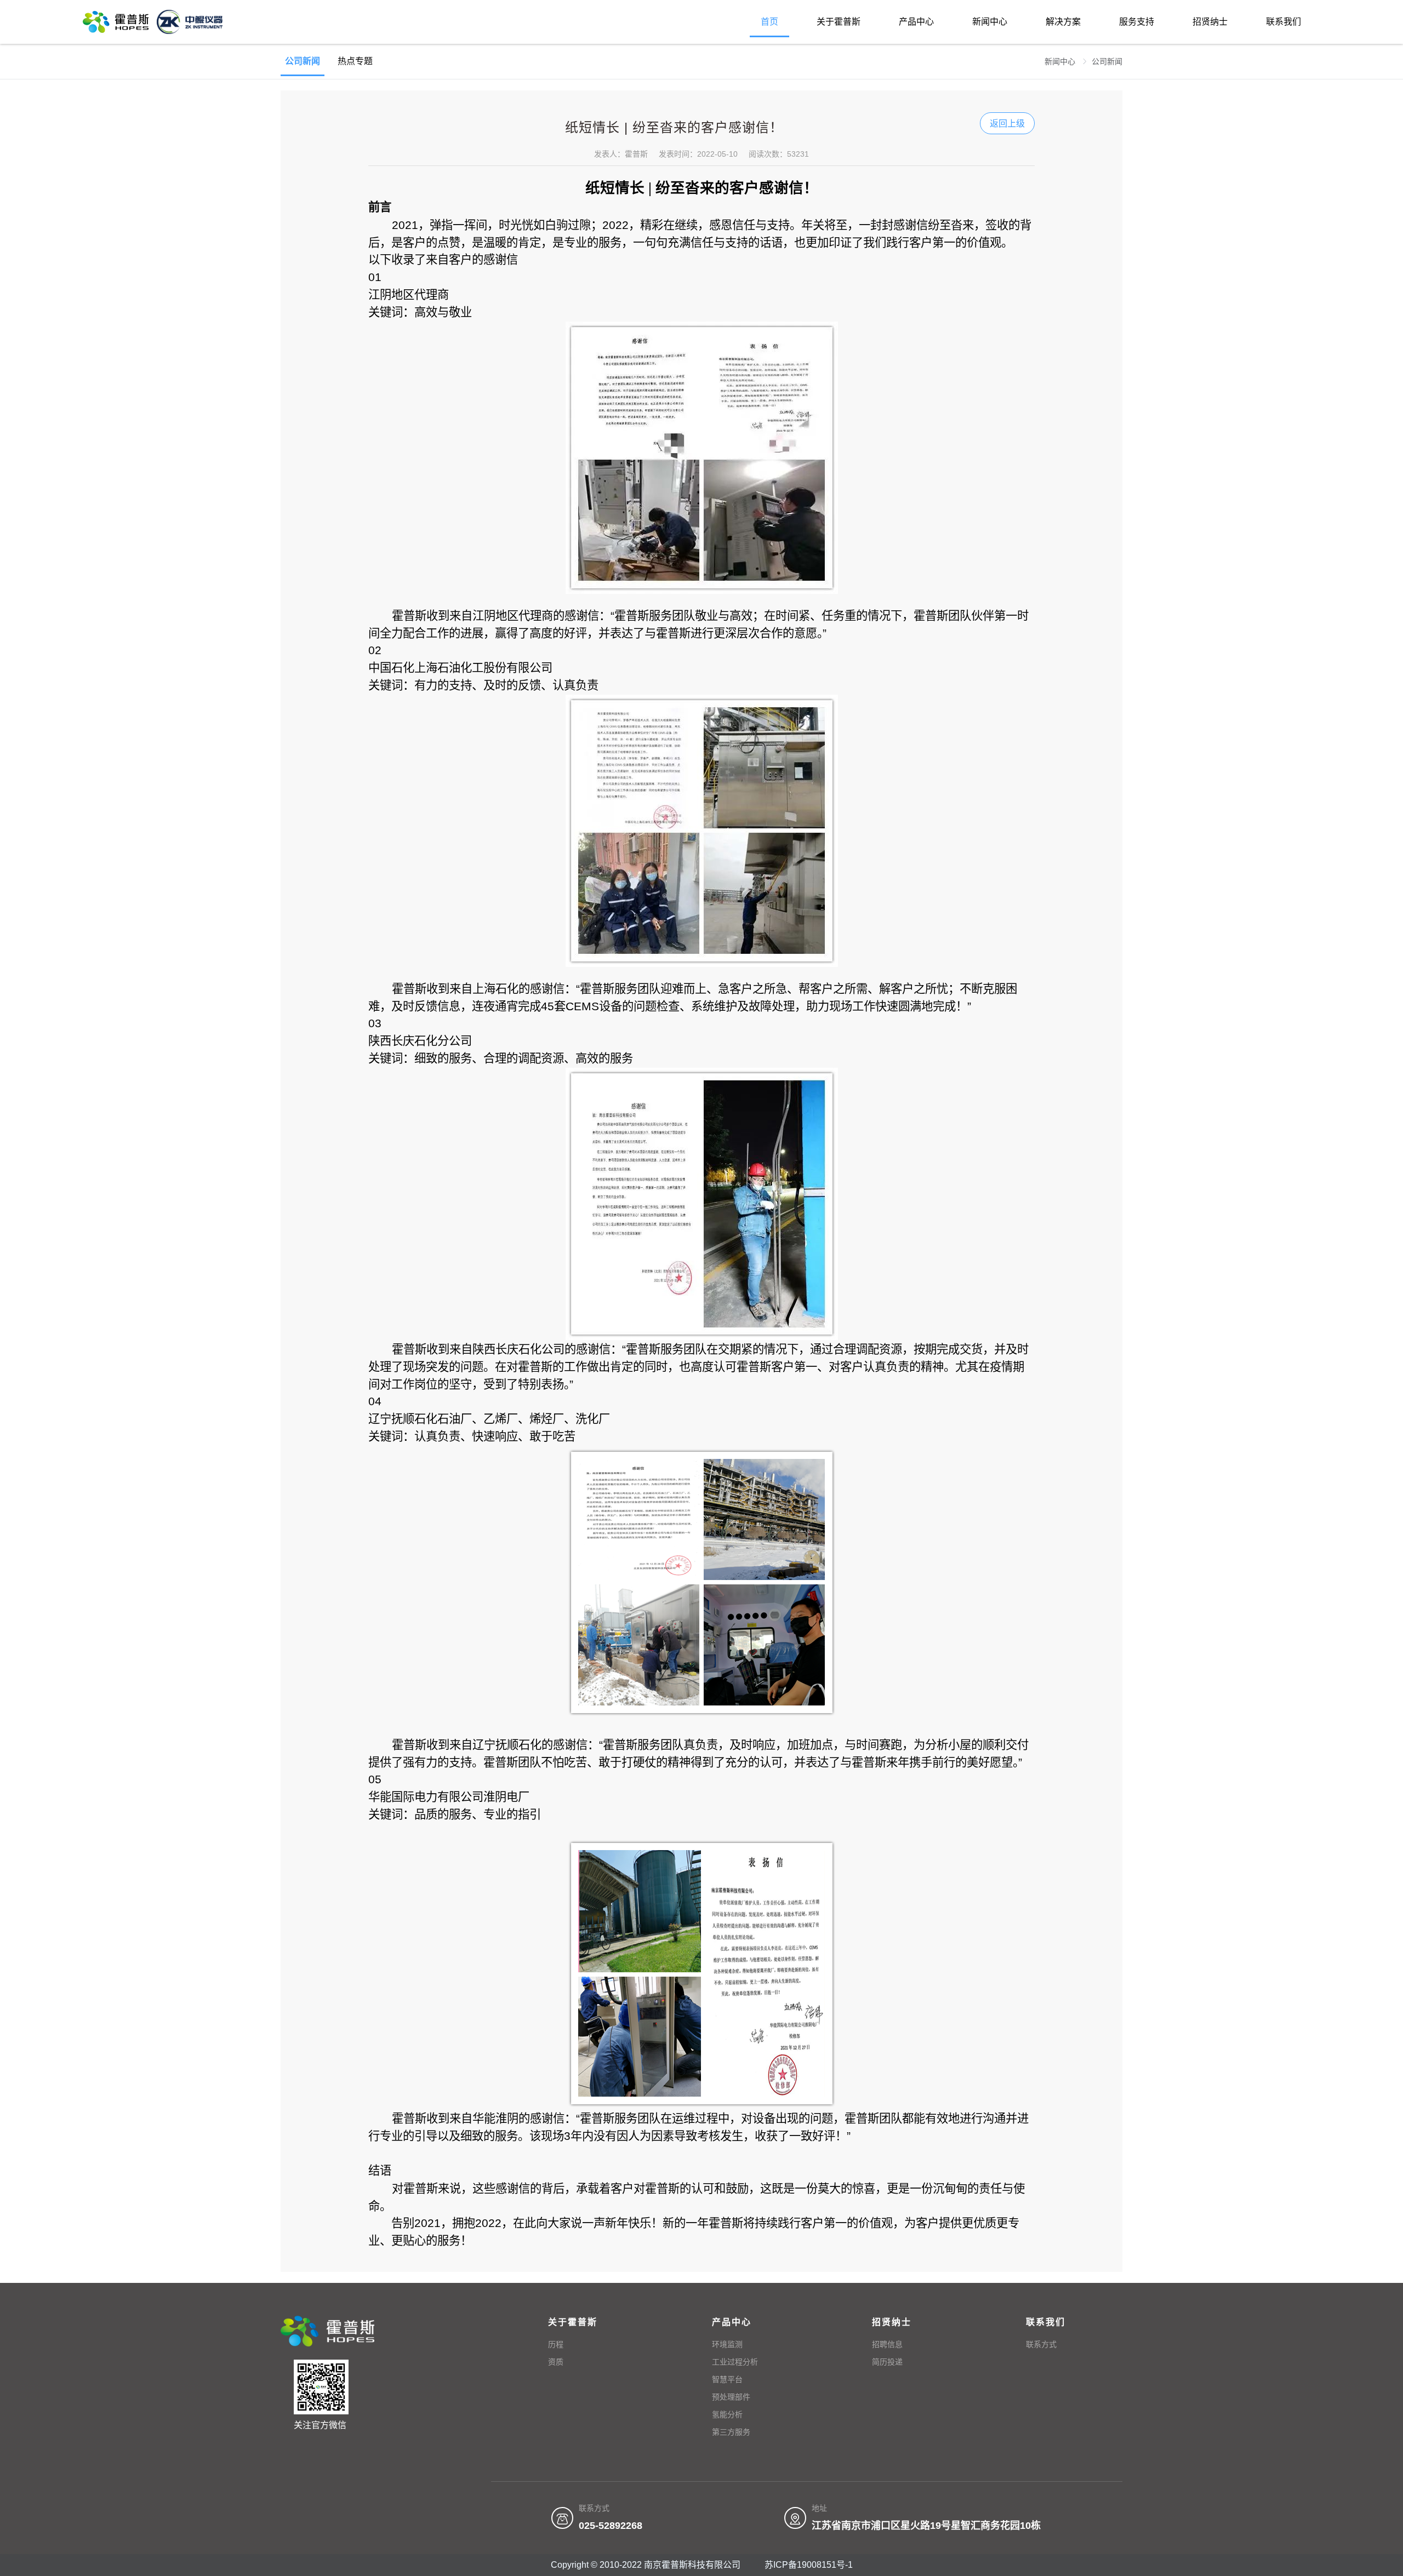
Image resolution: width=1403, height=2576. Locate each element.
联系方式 (1041, 2344)
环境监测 (727, 2344)
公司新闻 (303, 61)
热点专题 (355, 61)
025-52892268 (611, 2526)
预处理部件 (731, 2397)
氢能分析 (727, 2414)
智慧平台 (727, 2379)
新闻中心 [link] (1061, 61)
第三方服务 (731, 2432)
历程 (556, 2344)
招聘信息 (887, 2344)
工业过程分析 (735, 2362)
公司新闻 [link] (1107, 61)
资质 (556, 2362)
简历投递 (887, 2362)
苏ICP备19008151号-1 (809, 2565)
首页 (769, 22)
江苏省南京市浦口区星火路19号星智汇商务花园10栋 (926, 2526)
